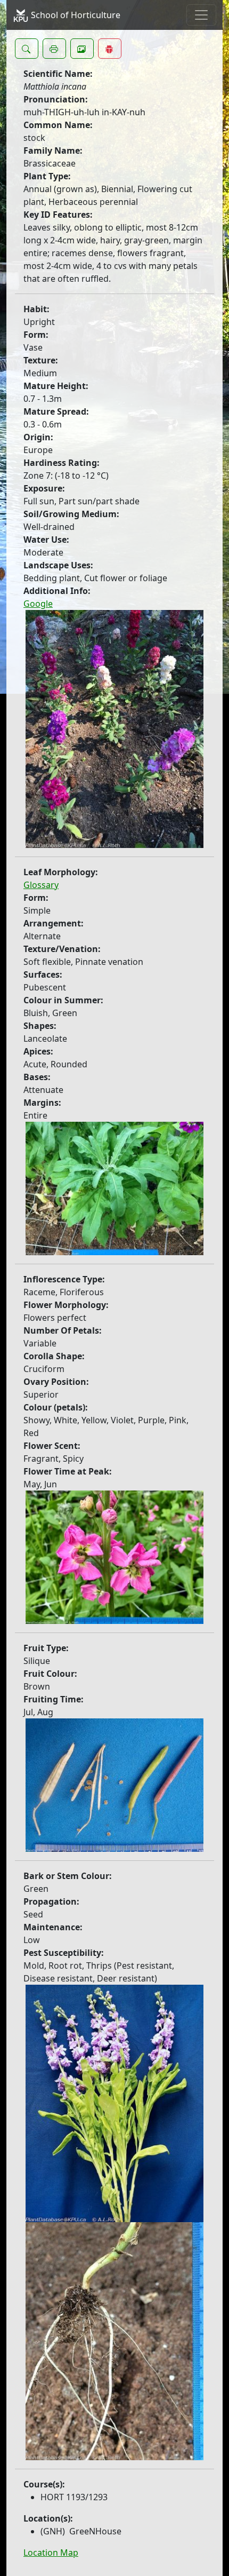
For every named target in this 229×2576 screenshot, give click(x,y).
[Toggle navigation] (201, 15)
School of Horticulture (75, 15)
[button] (27, 49)
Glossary (41, 885)
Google (38, 604)
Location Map (51, 2553)
